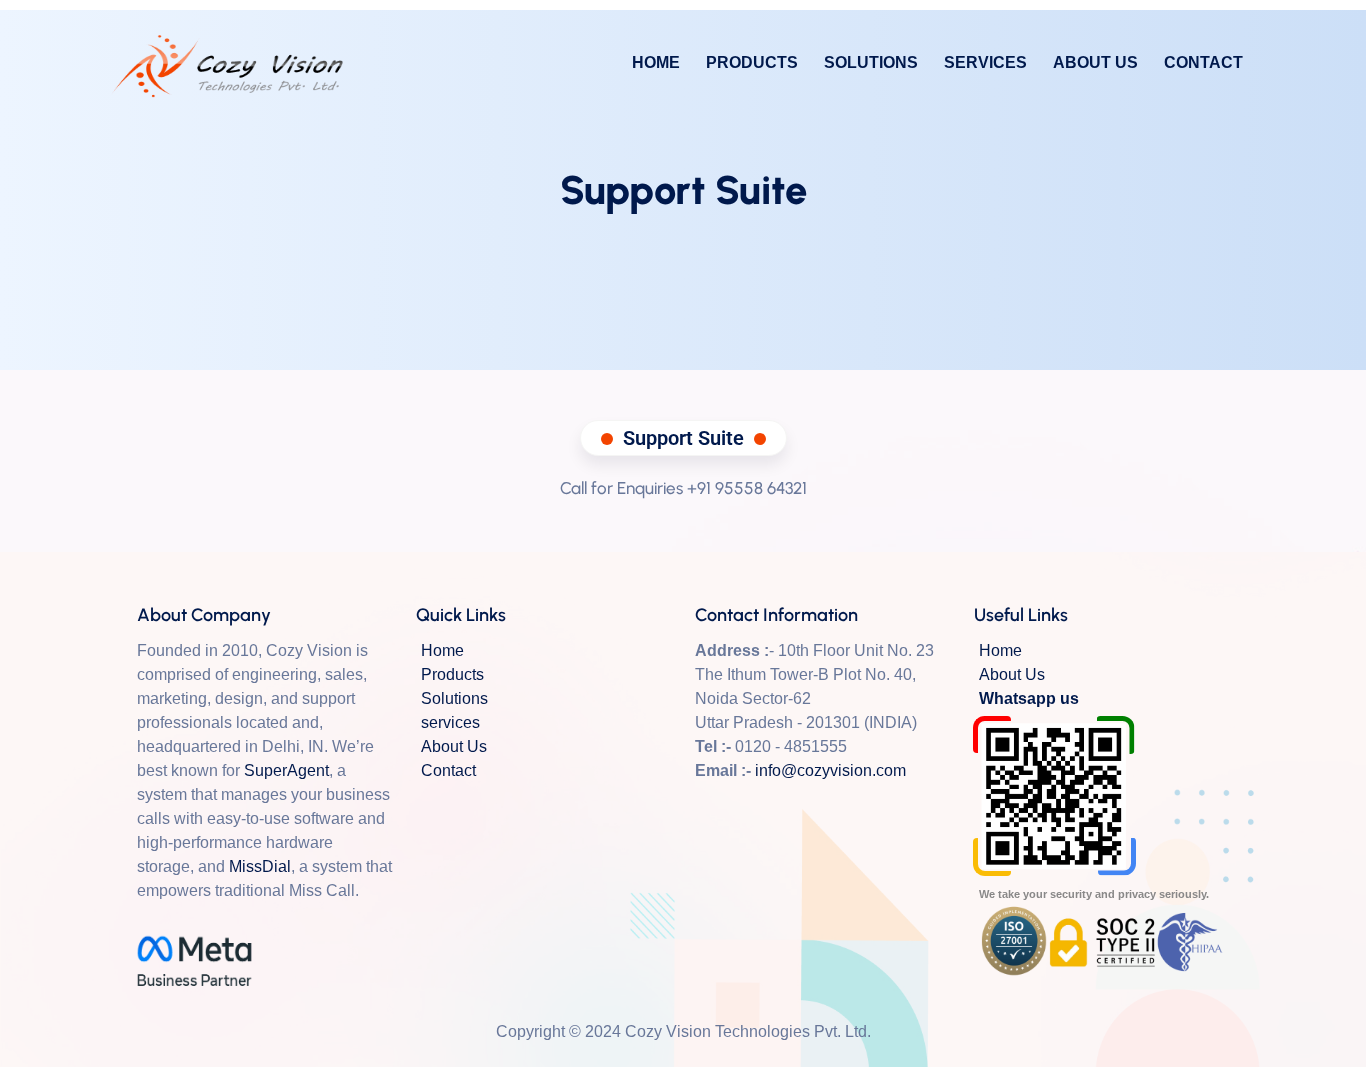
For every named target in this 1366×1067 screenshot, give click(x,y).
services (985, 63)
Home (656, 63)
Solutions (871, 63)
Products (752, 63)
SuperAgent (286, 770)
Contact (1203, 63)
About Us (1095, 63)
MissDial (260, 866)
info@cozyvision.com (830, 770)
